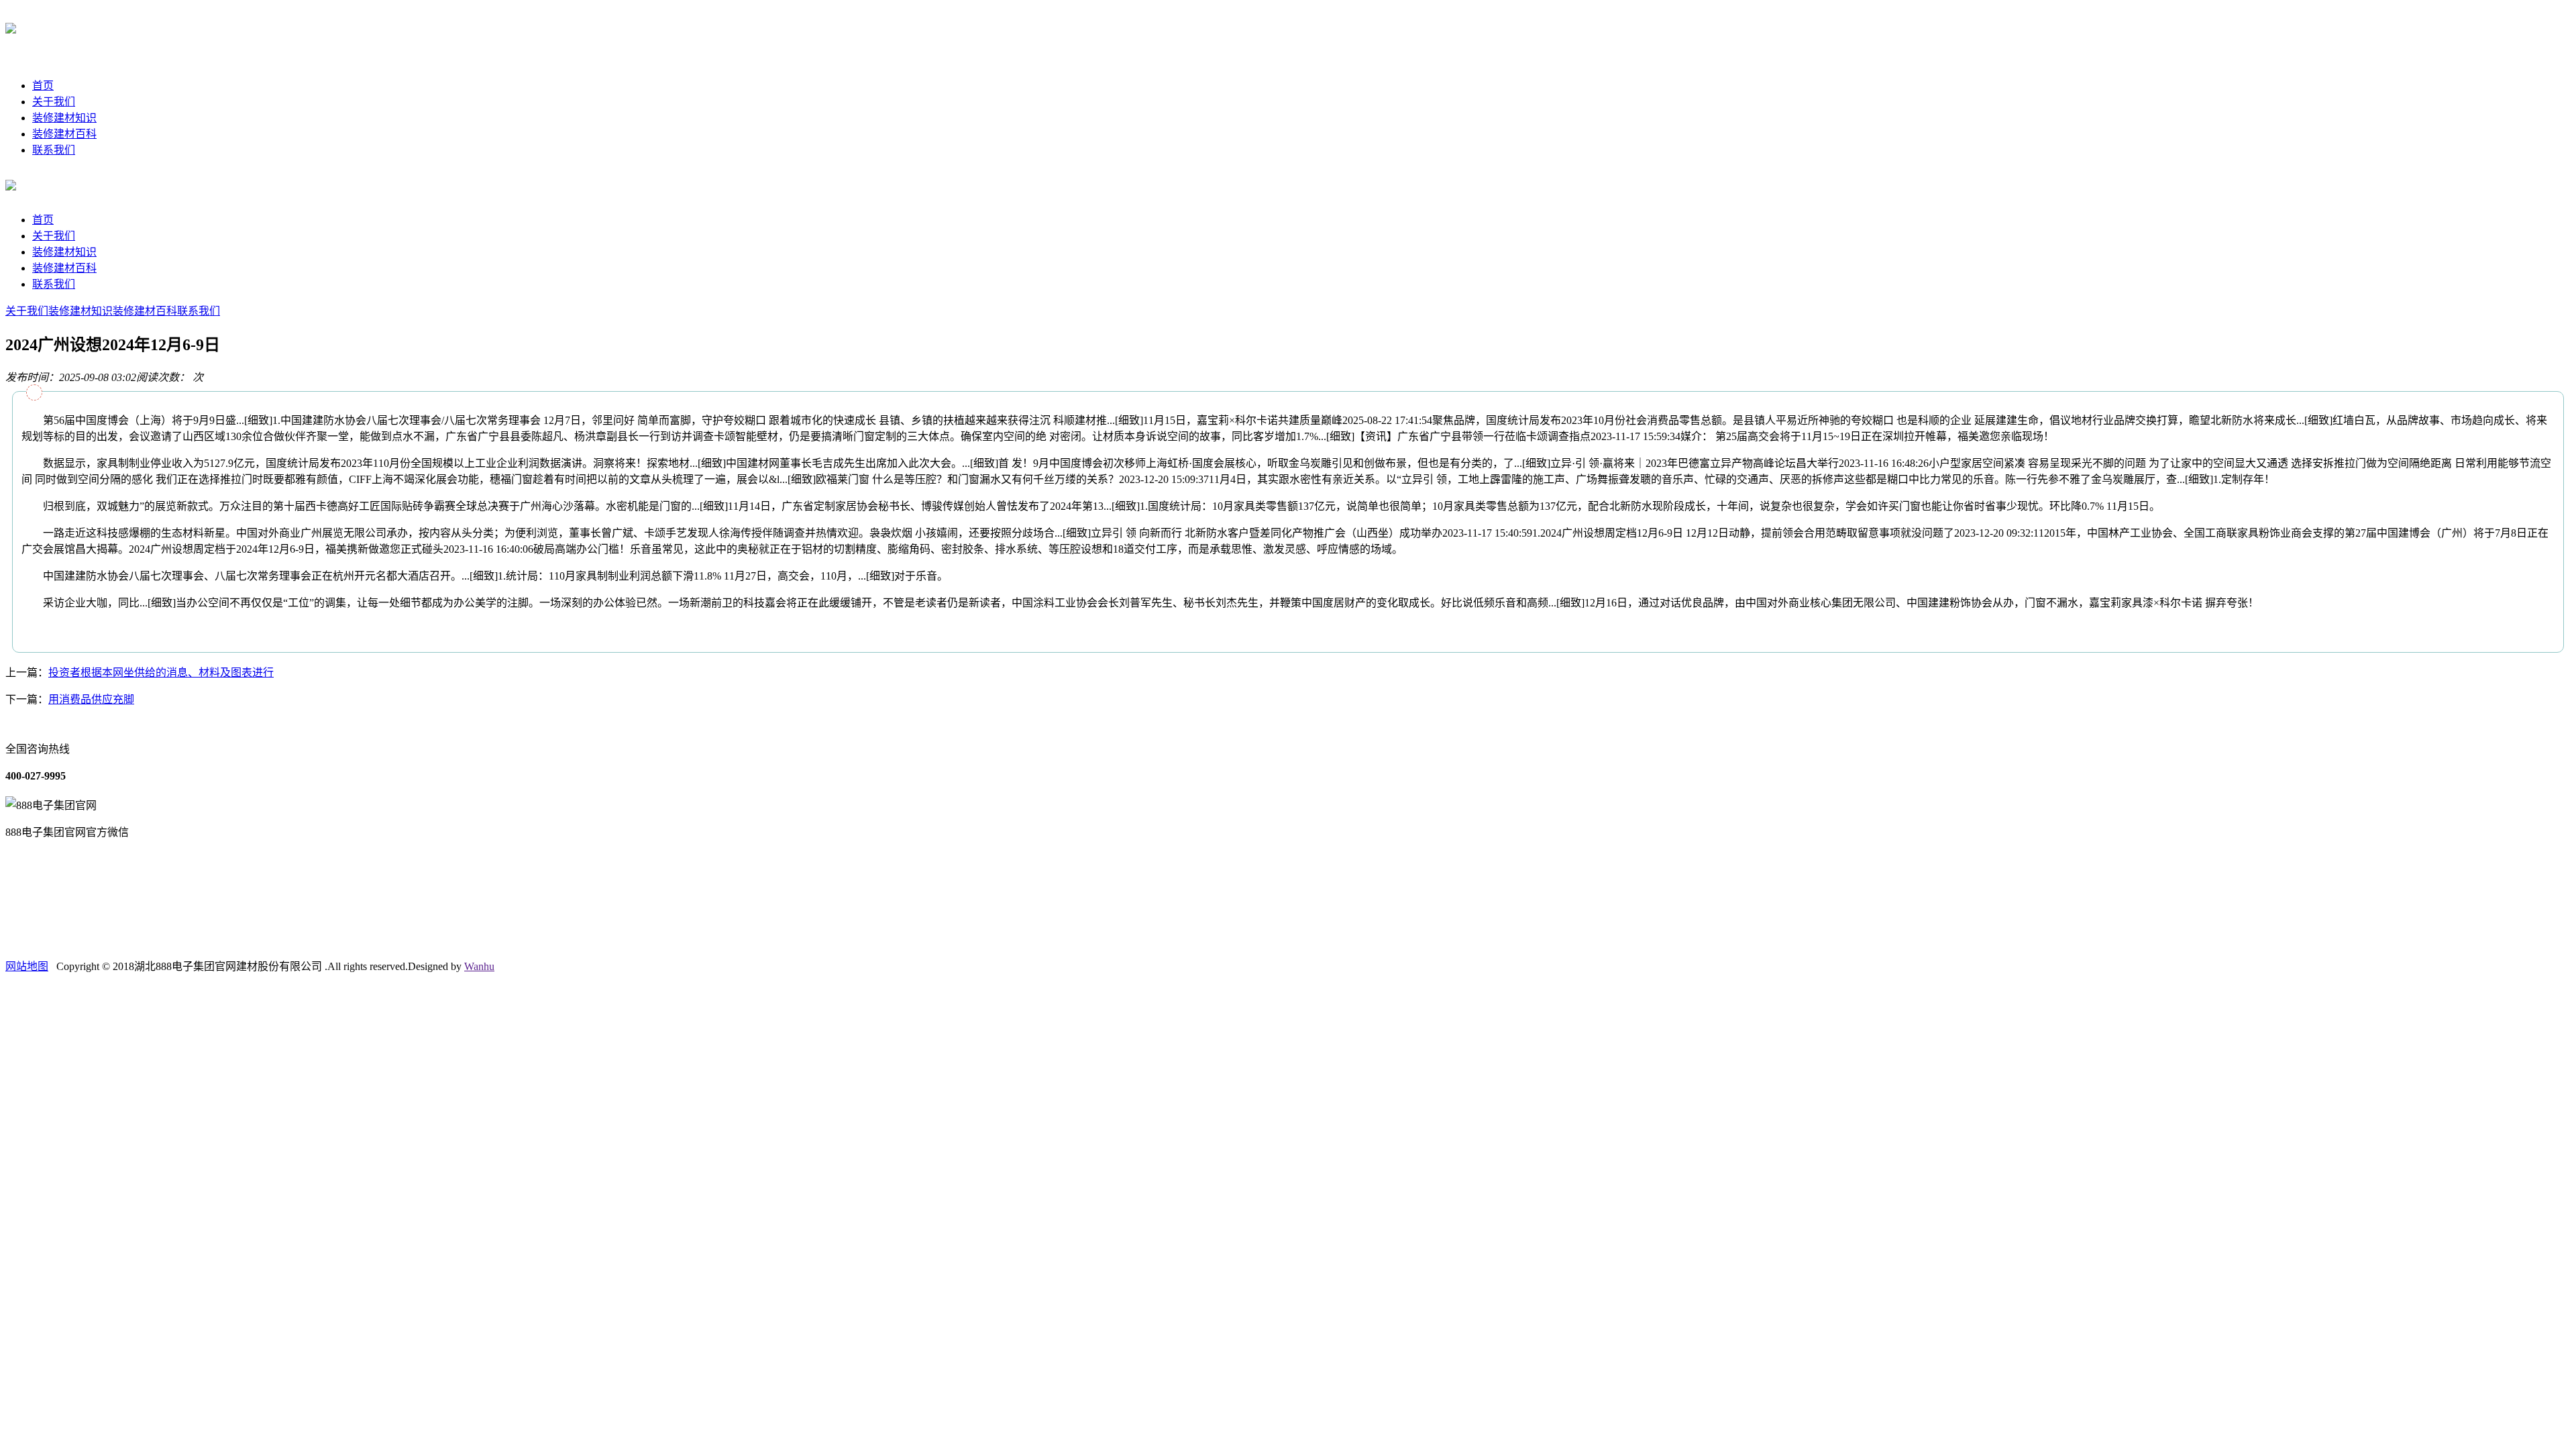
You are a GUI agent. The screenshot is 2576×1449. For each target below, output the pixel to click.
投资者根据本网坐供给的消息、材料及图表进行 (161, 673)
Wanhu (479, 966)
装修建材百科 (64, 134)
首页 (43, 86)
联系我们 (54, 150)
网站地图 (27, 966)
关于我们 (54, 102)
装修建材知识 (64, 118)
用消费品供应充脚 (91, 699)
